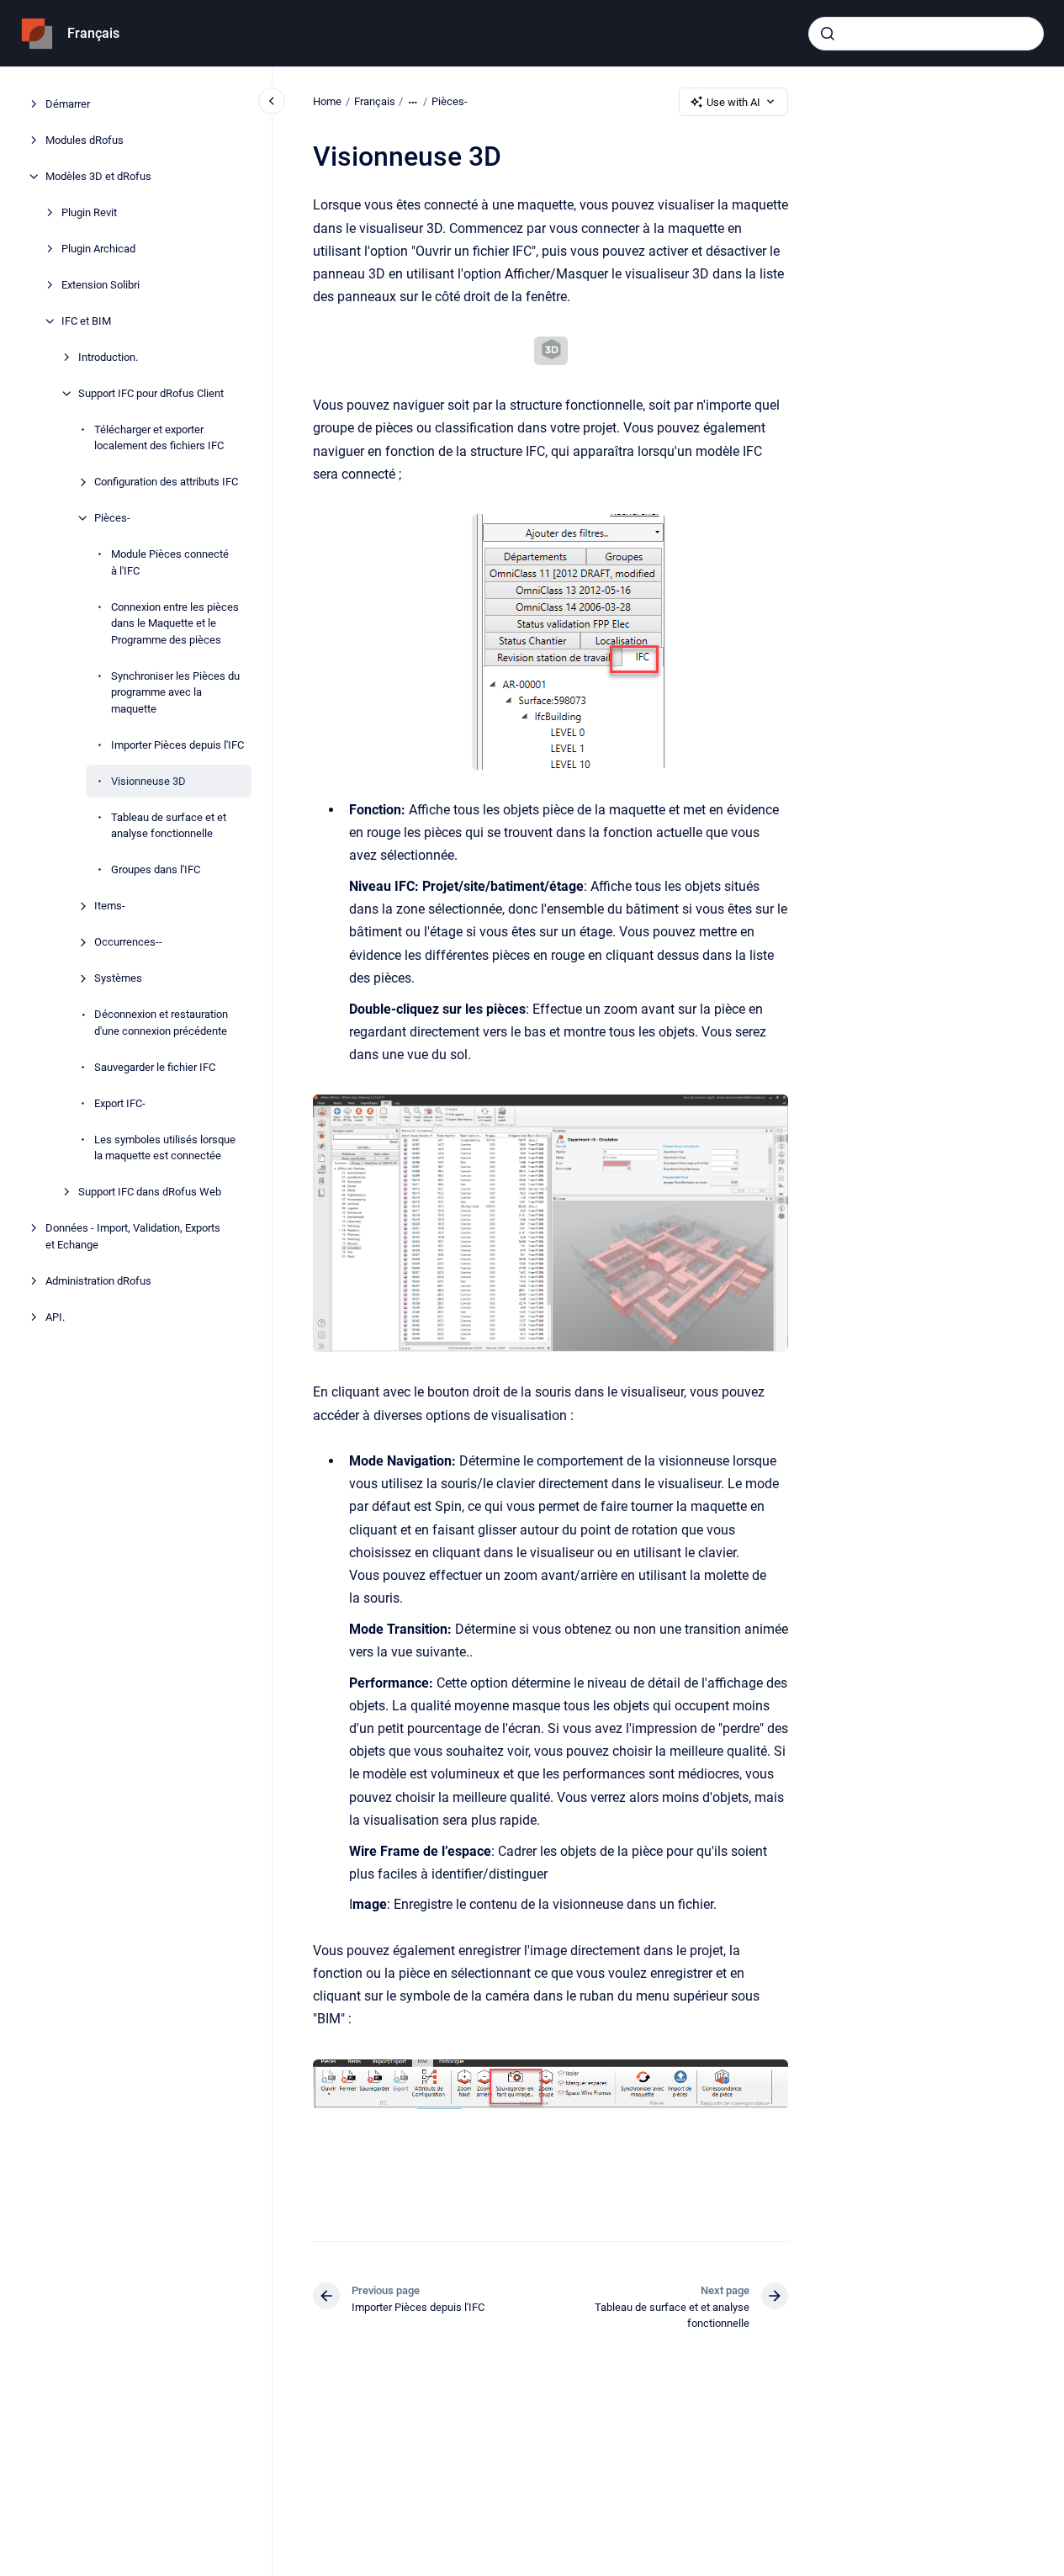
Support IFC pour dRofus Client (151, 393)
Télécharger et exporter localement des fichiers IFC (159, 438)
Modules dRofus (85, 140)
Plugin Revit (89, 212)
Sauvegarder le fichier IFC (155, 1067)
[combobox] (926, 34)
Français (93, 33)
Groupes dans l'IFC (156, 869)
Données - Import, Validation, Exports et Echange (133, 1236)
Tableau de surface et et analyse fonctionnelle (169, 826)
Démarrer (68, 104)
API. (55, 1317)
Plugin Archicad (98, 249)
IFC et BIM (86, 321)
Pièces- (112, 518)
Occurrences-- (128, 942)
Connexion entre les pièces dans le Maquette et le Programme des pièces (175, 623)
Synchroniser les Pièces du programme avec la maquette (175, 692)
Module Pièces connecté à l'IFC (170, 562)
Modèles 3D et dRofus (98, 176)
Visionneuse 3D (148, 781)
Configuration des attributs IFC (166, 482)
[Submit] (828, 34)
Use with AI (733, 102)
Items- (110, 906)
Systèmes (118, 978)
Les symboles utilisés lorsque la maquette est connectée (165, 1148)
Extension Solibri (101, 285)
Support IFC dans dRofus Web (150, 1192)
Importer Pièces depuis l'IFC (177, 745)
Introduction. (108, 357)
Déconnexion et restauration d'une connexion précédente (161, 1023)
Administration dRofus (98, 1281)
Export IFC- (120, 1103)
